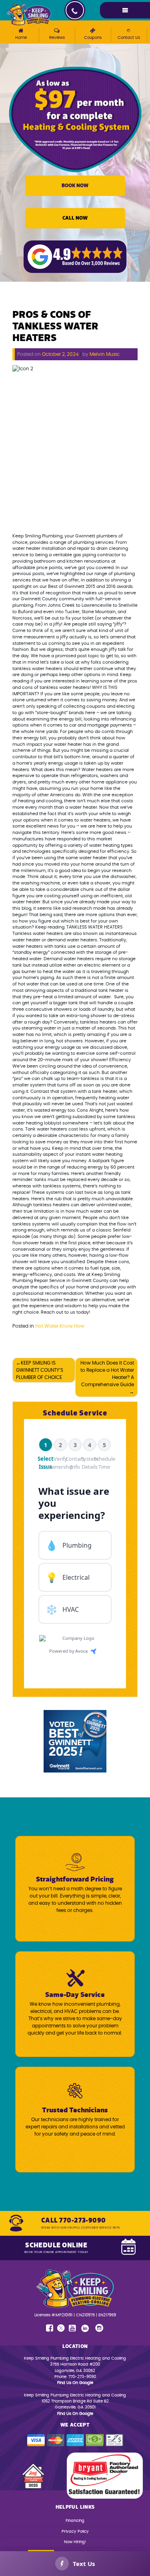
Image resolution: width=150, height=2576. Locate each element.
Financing (75, 2521)
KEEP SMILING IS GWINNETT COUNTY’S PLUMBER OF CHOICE (40, 1370)
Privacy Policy (75, 2532)
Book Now (75, 186)
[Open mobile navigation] (125, 10)
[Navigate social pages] (50, 2328)
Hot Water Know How (60, 1326)
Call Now (75, 218)
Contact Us (129, 38)
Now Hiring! (75, 2542)
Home (21, 38)
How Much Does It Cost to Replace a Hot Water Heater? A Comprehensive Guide (107, 1374)
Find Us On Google (75, 2383)
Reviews (57, 38)
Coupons (93, 38)
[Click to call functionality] (75, 10)
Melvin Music (105, 354)
